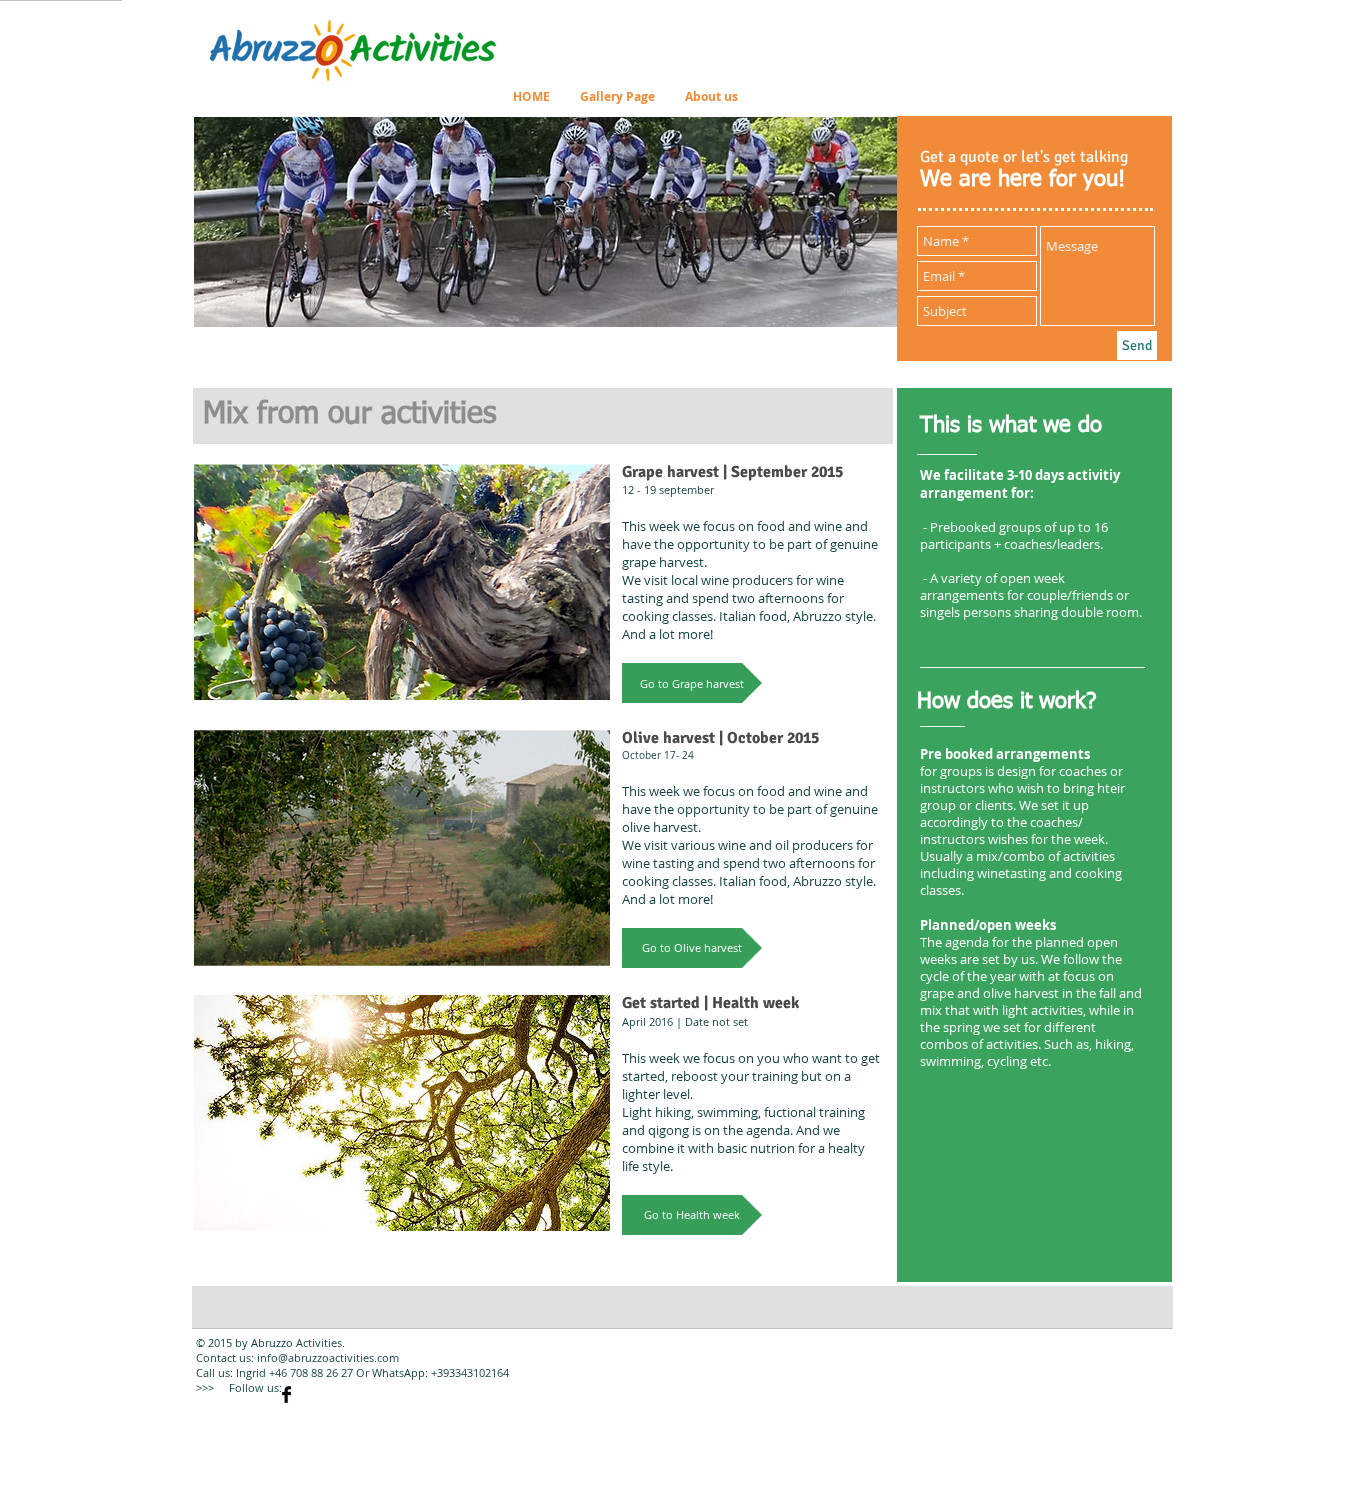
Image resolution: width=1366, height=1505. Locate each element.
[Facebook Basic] (286, 1394)
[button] (692, 683)
